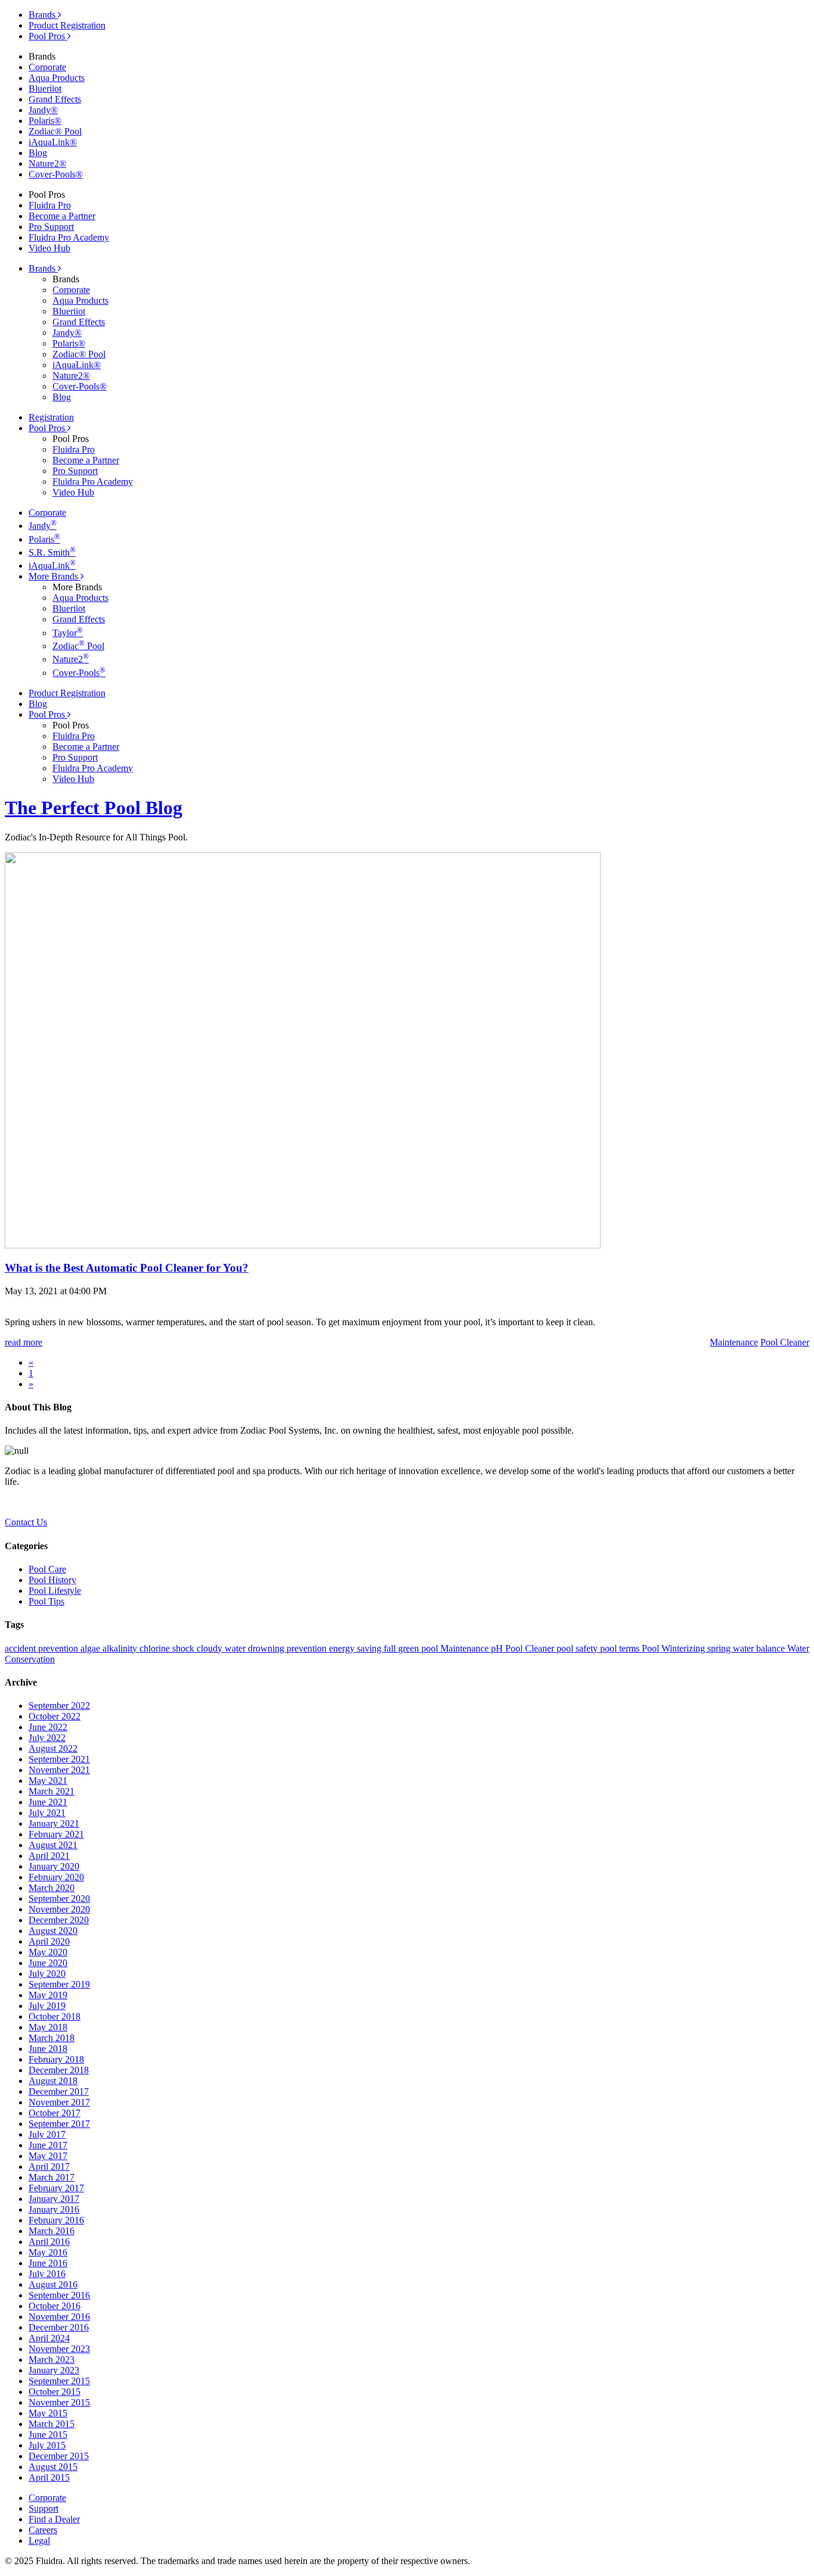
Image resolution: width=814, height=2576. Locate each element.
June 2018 (48, 2049)
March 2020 (52, 1888)
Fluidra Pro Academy (69, 237)
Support (44, 2508)
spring (720, 1648)
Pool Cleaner (531, 1648)
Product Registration (67, 25)
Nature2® (47, 163)
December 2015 (59, 2456)
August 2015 (53, 2467)
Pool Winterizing (675, 1648)
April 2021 (49, 1856)
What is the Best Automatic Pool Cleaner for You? (127, 1268)
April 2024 (49, 2338)
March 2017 (52, 2177)
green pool (419, 1648)
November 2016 (59, 2317)
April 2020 (49, 1941)
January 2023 (54, 2370)
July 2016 (47, 2274)
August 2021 (53, 1845)
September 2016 (59, 2295)
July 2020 (47, 1974)
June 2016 (48, 2263)
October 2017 (55, 2113)
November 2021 (59, 1770)
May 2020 (48, 1952)
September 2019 (59, 1984)
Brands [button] (43, 268)
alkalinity (121, 1648)
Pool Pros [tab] (48, 36)
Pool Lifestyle (55, 1591)
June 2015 (48, 2435)
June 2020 (48, 1963)
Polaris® (45, 121)
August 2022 (53, 1748)
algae (91, 1648)
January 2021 (54, 1823)
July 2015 (47, 2445)
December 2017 (59, 2091)
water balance (760, 1648)
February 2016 (56, 2220)
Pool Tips (46, 1601)
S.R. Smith (52, 552)
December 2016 (59, 2327)
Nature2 (71, 659)
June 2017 (48, 2145)
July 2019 (47, 2006)
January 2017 (54, 2199)
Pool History (52, 1580)
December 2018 (59, 2070)
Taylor (68, 633)
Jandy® (43, 110)
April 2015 (49, 2477)
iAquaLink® (53, 142)
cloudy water (222, 1648)
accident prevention (43, 1648)
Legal (39, 2541)
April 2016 (49, 2242)
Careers (43, 2530)
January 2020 (54, 1866)
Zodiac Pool (78, 646)
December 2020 (59, 1920)
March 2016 (52, 2231)
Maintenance (466, 1648)
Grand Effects (55, 99)
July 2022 (47, 1738)
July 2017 (47, 2134)
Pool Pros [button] (48, 428)
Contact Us (26, 1522)
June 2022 (48, 1727)
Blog (38, 153)
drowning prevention (288, 1648)
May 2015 (48, 2413)
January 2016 (54, 2209)
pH (498, 1648)
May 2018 (48, 2027)
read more (24, 1342)
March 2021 (52, 1791)
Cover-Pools (79, 673)
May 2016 (48, 2252)
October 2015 (55, 2392)
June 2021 (48, 1802)
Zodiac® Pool (55, 131)
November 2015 (59, 2402)
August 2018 (53, 2081)
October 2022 (55, 1716)
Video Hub (49, 248)
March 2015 (52, 2424)
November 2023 (59, 2349)
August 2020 (53, 1931)
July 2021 (47, 1813)
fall (391, 1648)
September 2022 (59, 1706)
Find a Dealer (54, 2519)
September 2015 (59, 2381)
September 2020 (59, 1898)
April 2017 (49, 2167)
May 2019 (48, 1995)
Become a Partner (62, 216)
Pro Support (51, 227)
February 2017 (56, 2188)
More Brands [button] (55, 576)
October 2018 (55, 2016)
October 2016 (55, 2306)
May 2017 (48, 2156)
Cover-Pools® (56, 174)
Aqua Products (57, 78)
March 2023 (52, 2359)
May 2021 (48, 1781)
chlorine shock (168, 1648)
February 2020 (56, 1877)
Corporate (47, 67)
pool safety (578, 1648)
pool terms (621, 1648)
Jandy (43, 526)
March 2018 (52, 2038)
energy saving (356, 1648)
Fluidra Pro (50, 205)
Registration (51, 417)
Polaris (44, 539)
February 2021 (56, 1834)
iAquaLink (52, 566)
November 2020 (59, 1909)
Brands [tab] (43, 15)
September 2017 (59, 2124)
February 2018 (56, 2059)
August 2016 (53, 2284)
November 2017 (59, 2102)
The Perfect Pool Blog (94, 808)
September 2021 (59, 1759)
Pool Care (47, 1569)
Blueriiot (45, 88)
